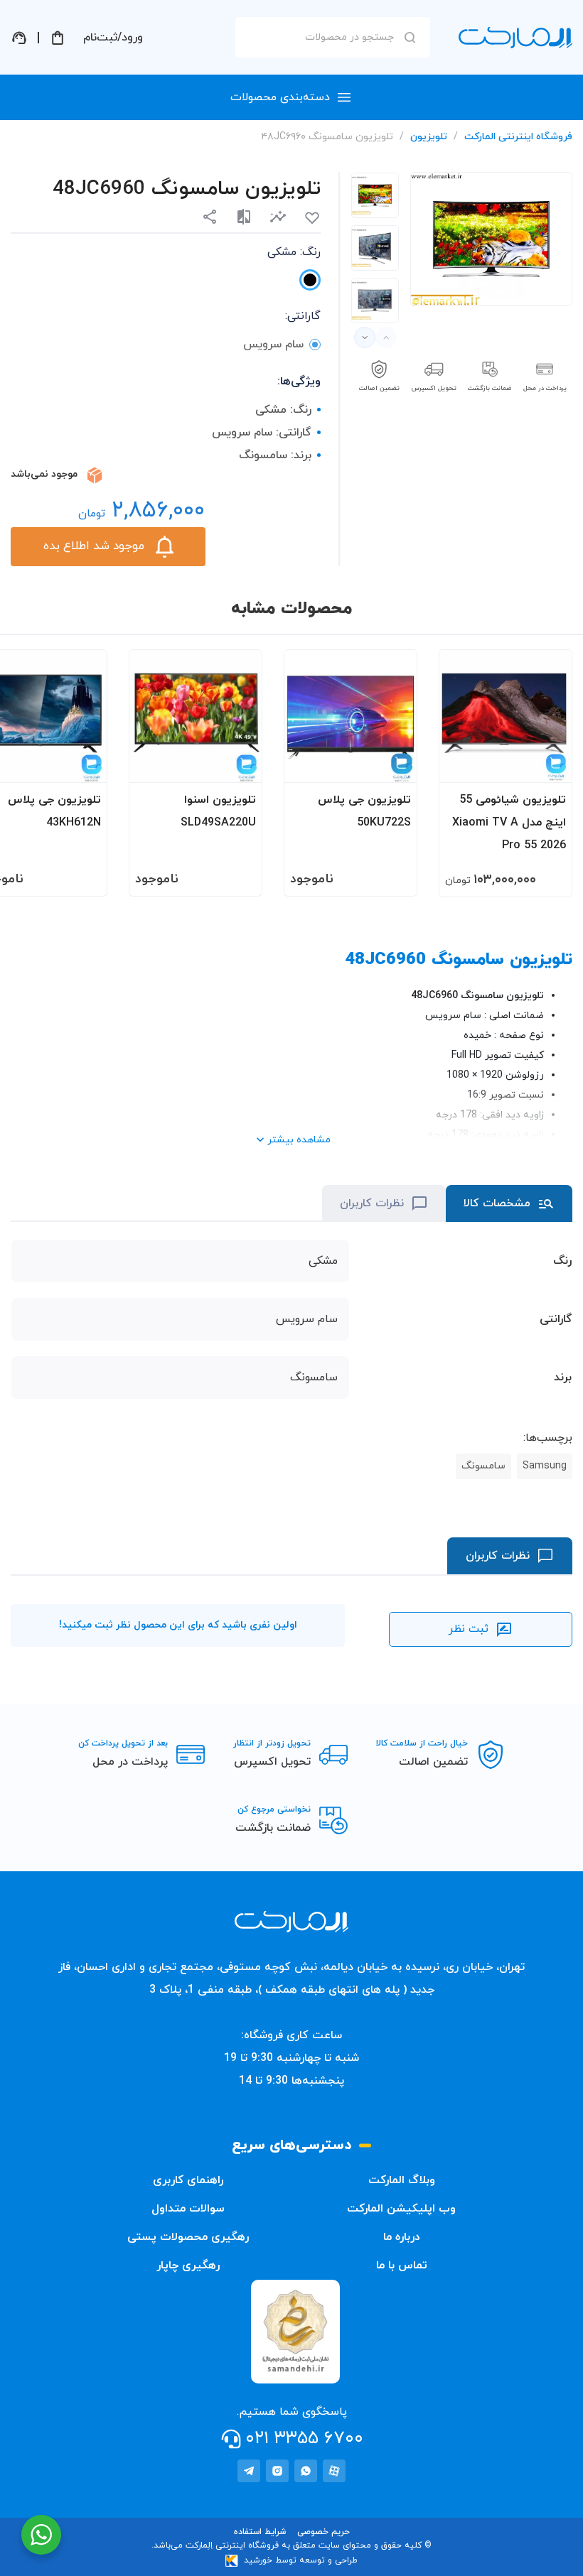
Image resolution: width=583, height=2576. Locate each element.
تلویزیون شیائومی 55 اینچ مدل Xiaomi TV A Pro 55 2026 (509, 823)
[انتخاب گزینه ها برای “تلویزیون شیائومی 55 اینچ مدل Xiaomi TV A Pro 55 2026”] (547, 765)
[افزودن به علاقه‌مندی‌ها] (312, 218)
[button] (278, 216)
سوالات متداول (188, 2209)
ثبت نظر (469, 1629)
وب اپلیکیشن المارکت (401, 2209)
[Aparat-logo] (334, 2471)
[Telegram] (249, 2471)
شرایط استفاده (260, 2532)
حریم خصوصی (323, 2532)
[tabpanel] (375, 195)
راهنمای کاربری (188, 2180)
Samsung (545, 1466)
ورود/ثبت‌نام (113, 38)
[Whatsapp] (306, 2471)
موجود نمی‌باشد (44, 474)
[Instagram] (277, 2471)
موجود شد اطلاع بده (94, 546)
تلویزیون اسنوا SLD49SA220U (218, 811)
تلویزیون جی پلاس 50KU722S (364, 811)
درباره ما (402, 2237)
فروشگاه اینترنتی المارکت (518, 137)
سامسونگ (483, 1466)
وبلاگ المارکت (402, 2180)
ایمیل (479, 159)
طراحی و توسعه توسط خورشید (301, 2560)
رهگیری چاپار (188, 2266)
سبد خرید (58, 38)
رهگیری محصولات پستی (188, 2237)
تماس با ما (402, 2266)
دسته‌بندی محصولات (280, 97)
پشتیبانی (19, 38)
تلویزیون (429, 137)
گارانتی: (303, 316)
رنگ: (294, 252)
